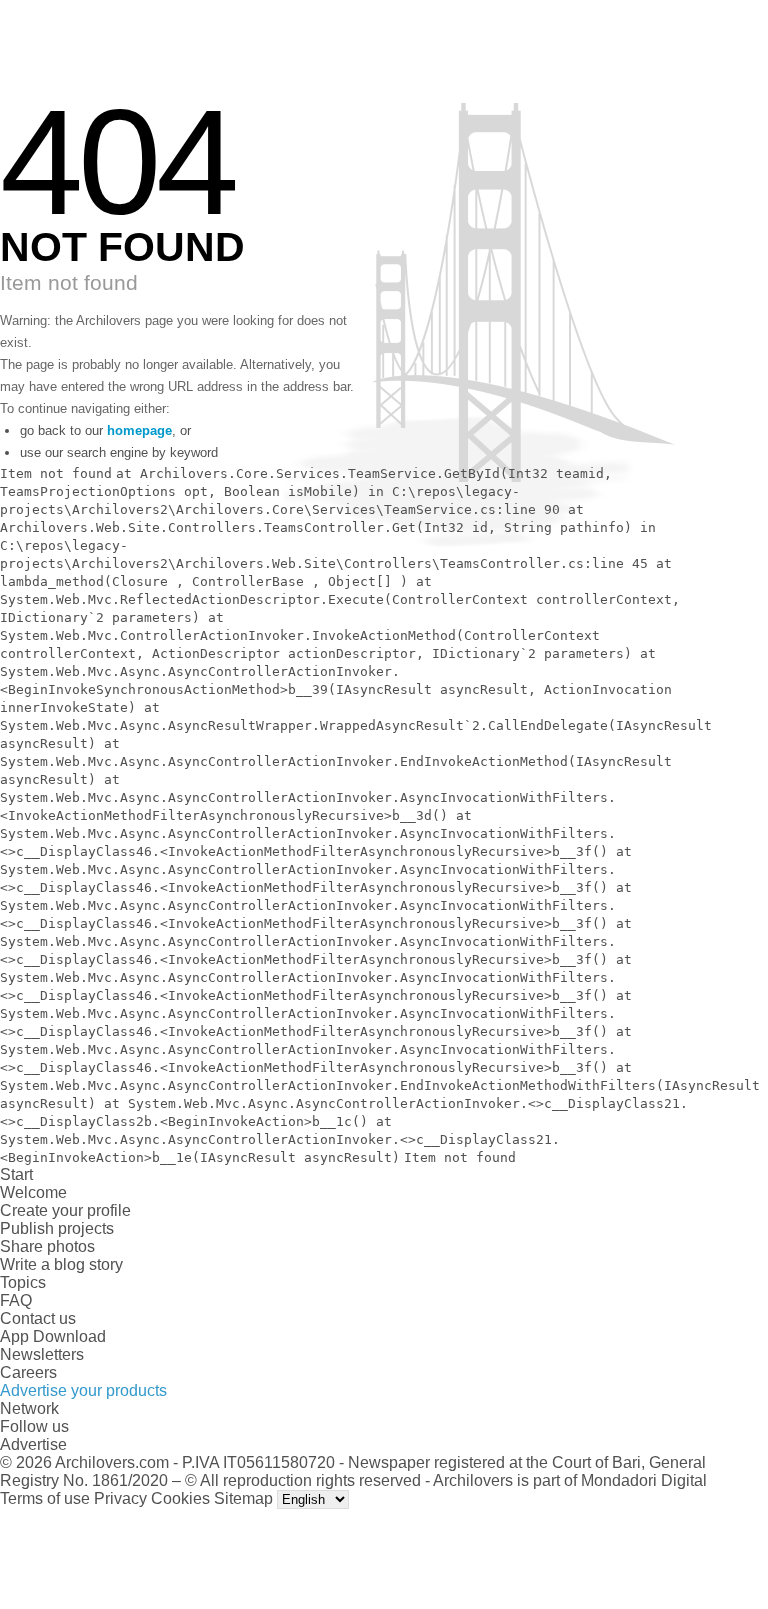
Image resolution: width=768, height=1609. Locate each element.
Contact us (38, 1318)
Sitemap (243, 1498)
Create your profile (65, 1210)
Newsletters (42, 1354)
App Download (53, 1336)
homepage (139, 430)
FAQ (16, 1300)
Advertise (33, 1444)
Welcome (33, 1192)
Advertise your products (83, 1390)
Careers (28, 1372)
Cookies (180, 1498)
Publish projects (57, 1228)
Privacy (120, 1498)
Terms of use (45, 1498)
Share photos (47, 1246)
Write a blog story (61, 1264)
